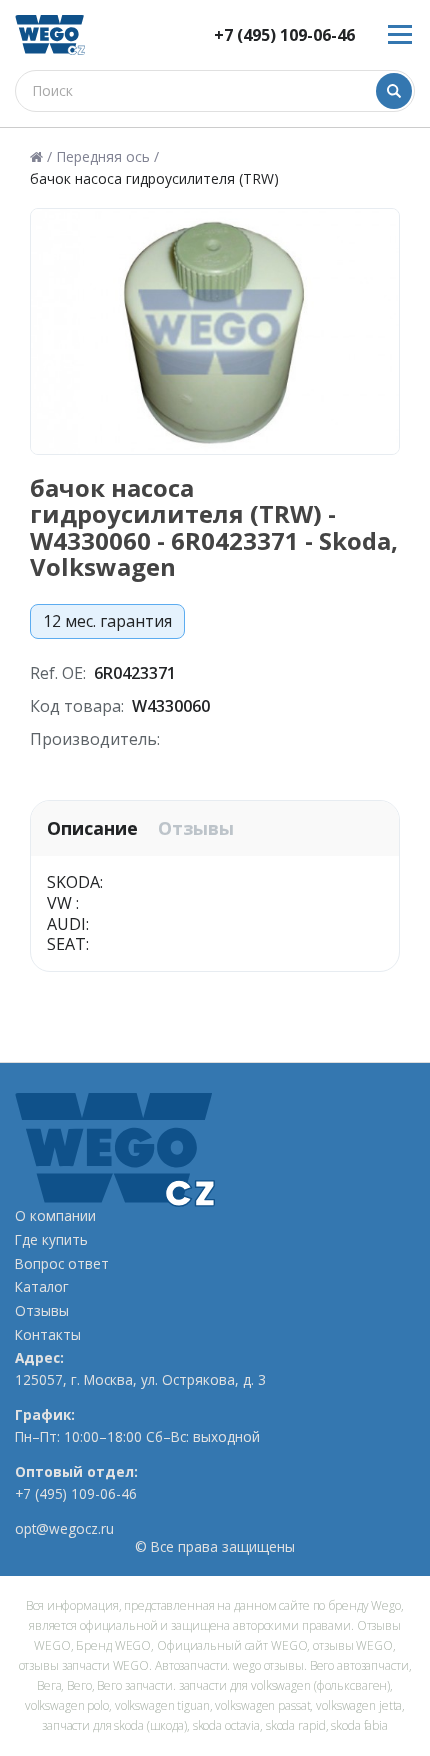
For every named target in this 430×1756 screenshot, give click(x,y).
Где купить (51, 1240)
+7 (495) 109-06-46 (284, 35)
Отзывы (196, 828)
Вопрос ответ (62, 1264)
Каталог (42, 1287)
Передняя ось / (107, 157)
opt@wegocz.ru (64, 1529)
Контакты (48, 1335)
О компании (55, 1216)
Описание (92, 828)
